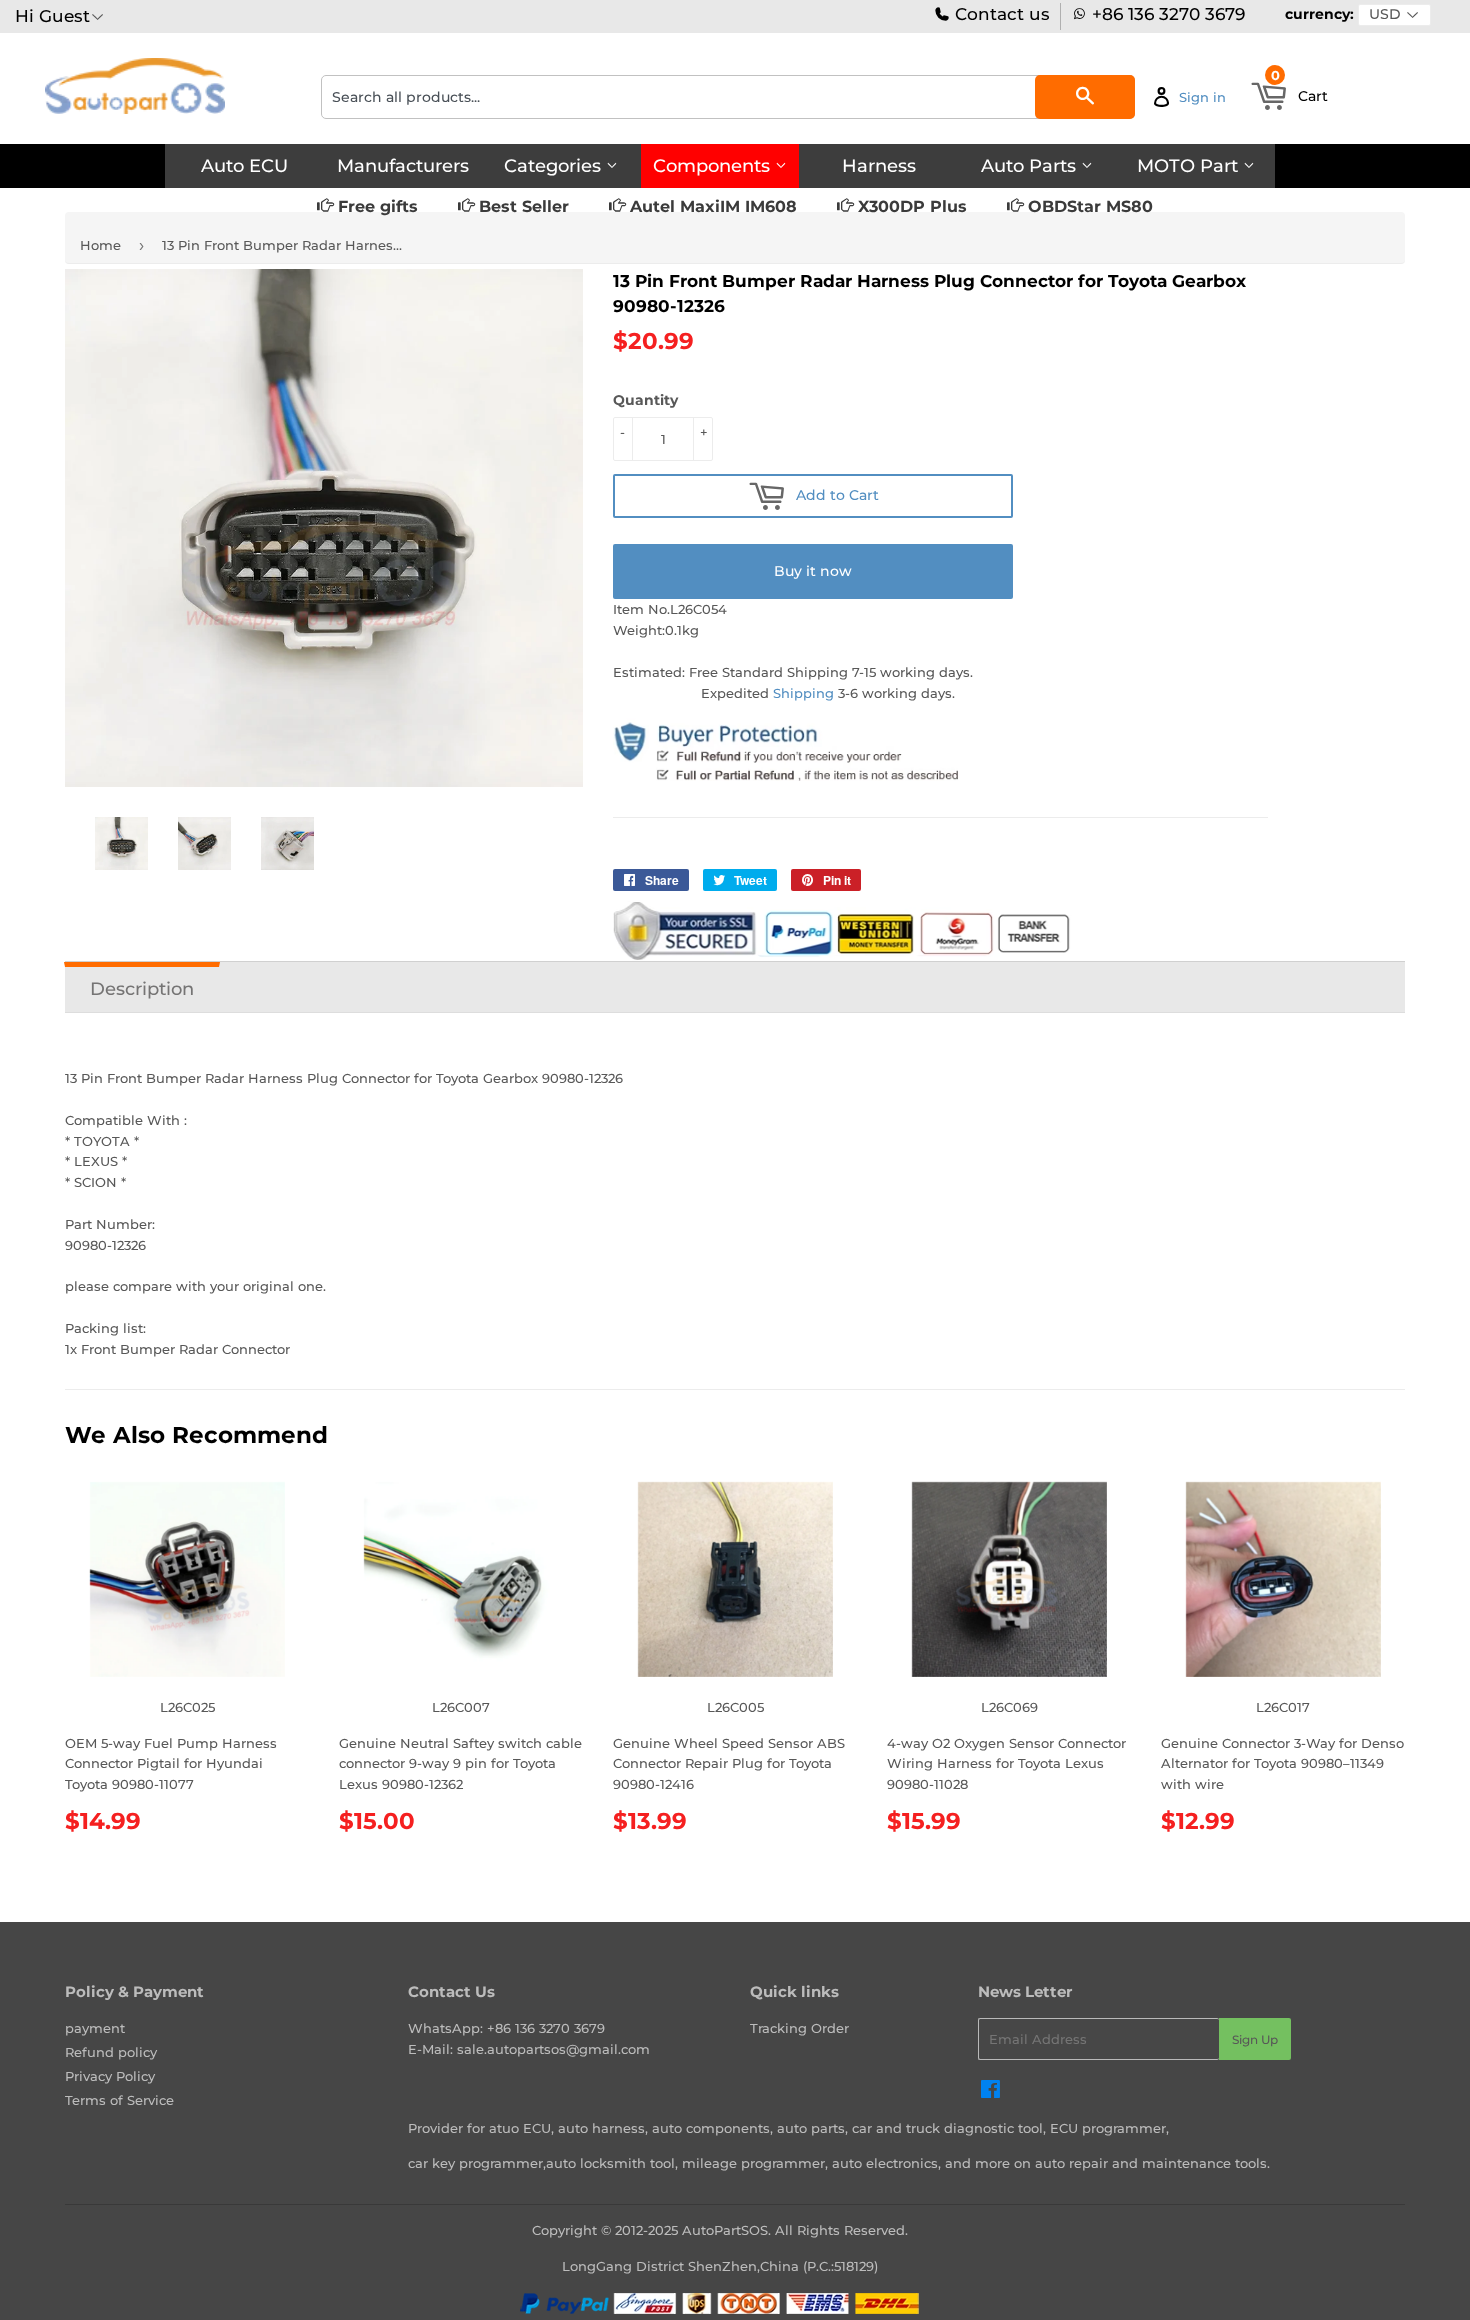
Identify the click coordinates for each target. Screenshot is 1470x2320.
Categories (555, 166)
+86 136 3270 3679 (1168, 14)
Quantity (645, 400)
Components (714, 166)
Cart (1300, 90)
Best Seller (521, 206)
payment (95, 2028)
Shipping (803, 693)
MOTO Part (1190, 166)
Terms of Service (119, 2100)
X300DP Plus (910, 206)
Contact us (1000, 14)
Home (100, 245)
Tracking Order (799, 2028)
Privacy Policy (110, 2076)
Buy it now (813, 571)
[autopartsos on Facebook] (990, 2092)
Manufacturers (403, 166)
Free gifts (375, 206)
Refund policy (111, 2052)
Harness (879, 166)
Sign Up (1255, 2039)
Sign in (1202, 97)
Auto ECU (244, 166)
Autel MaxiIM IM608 (711, 206)
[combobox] (728, 97)
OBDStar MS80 (1088, 206)
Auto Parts (1031, 166)
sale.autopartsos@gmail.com (553, 2049)
